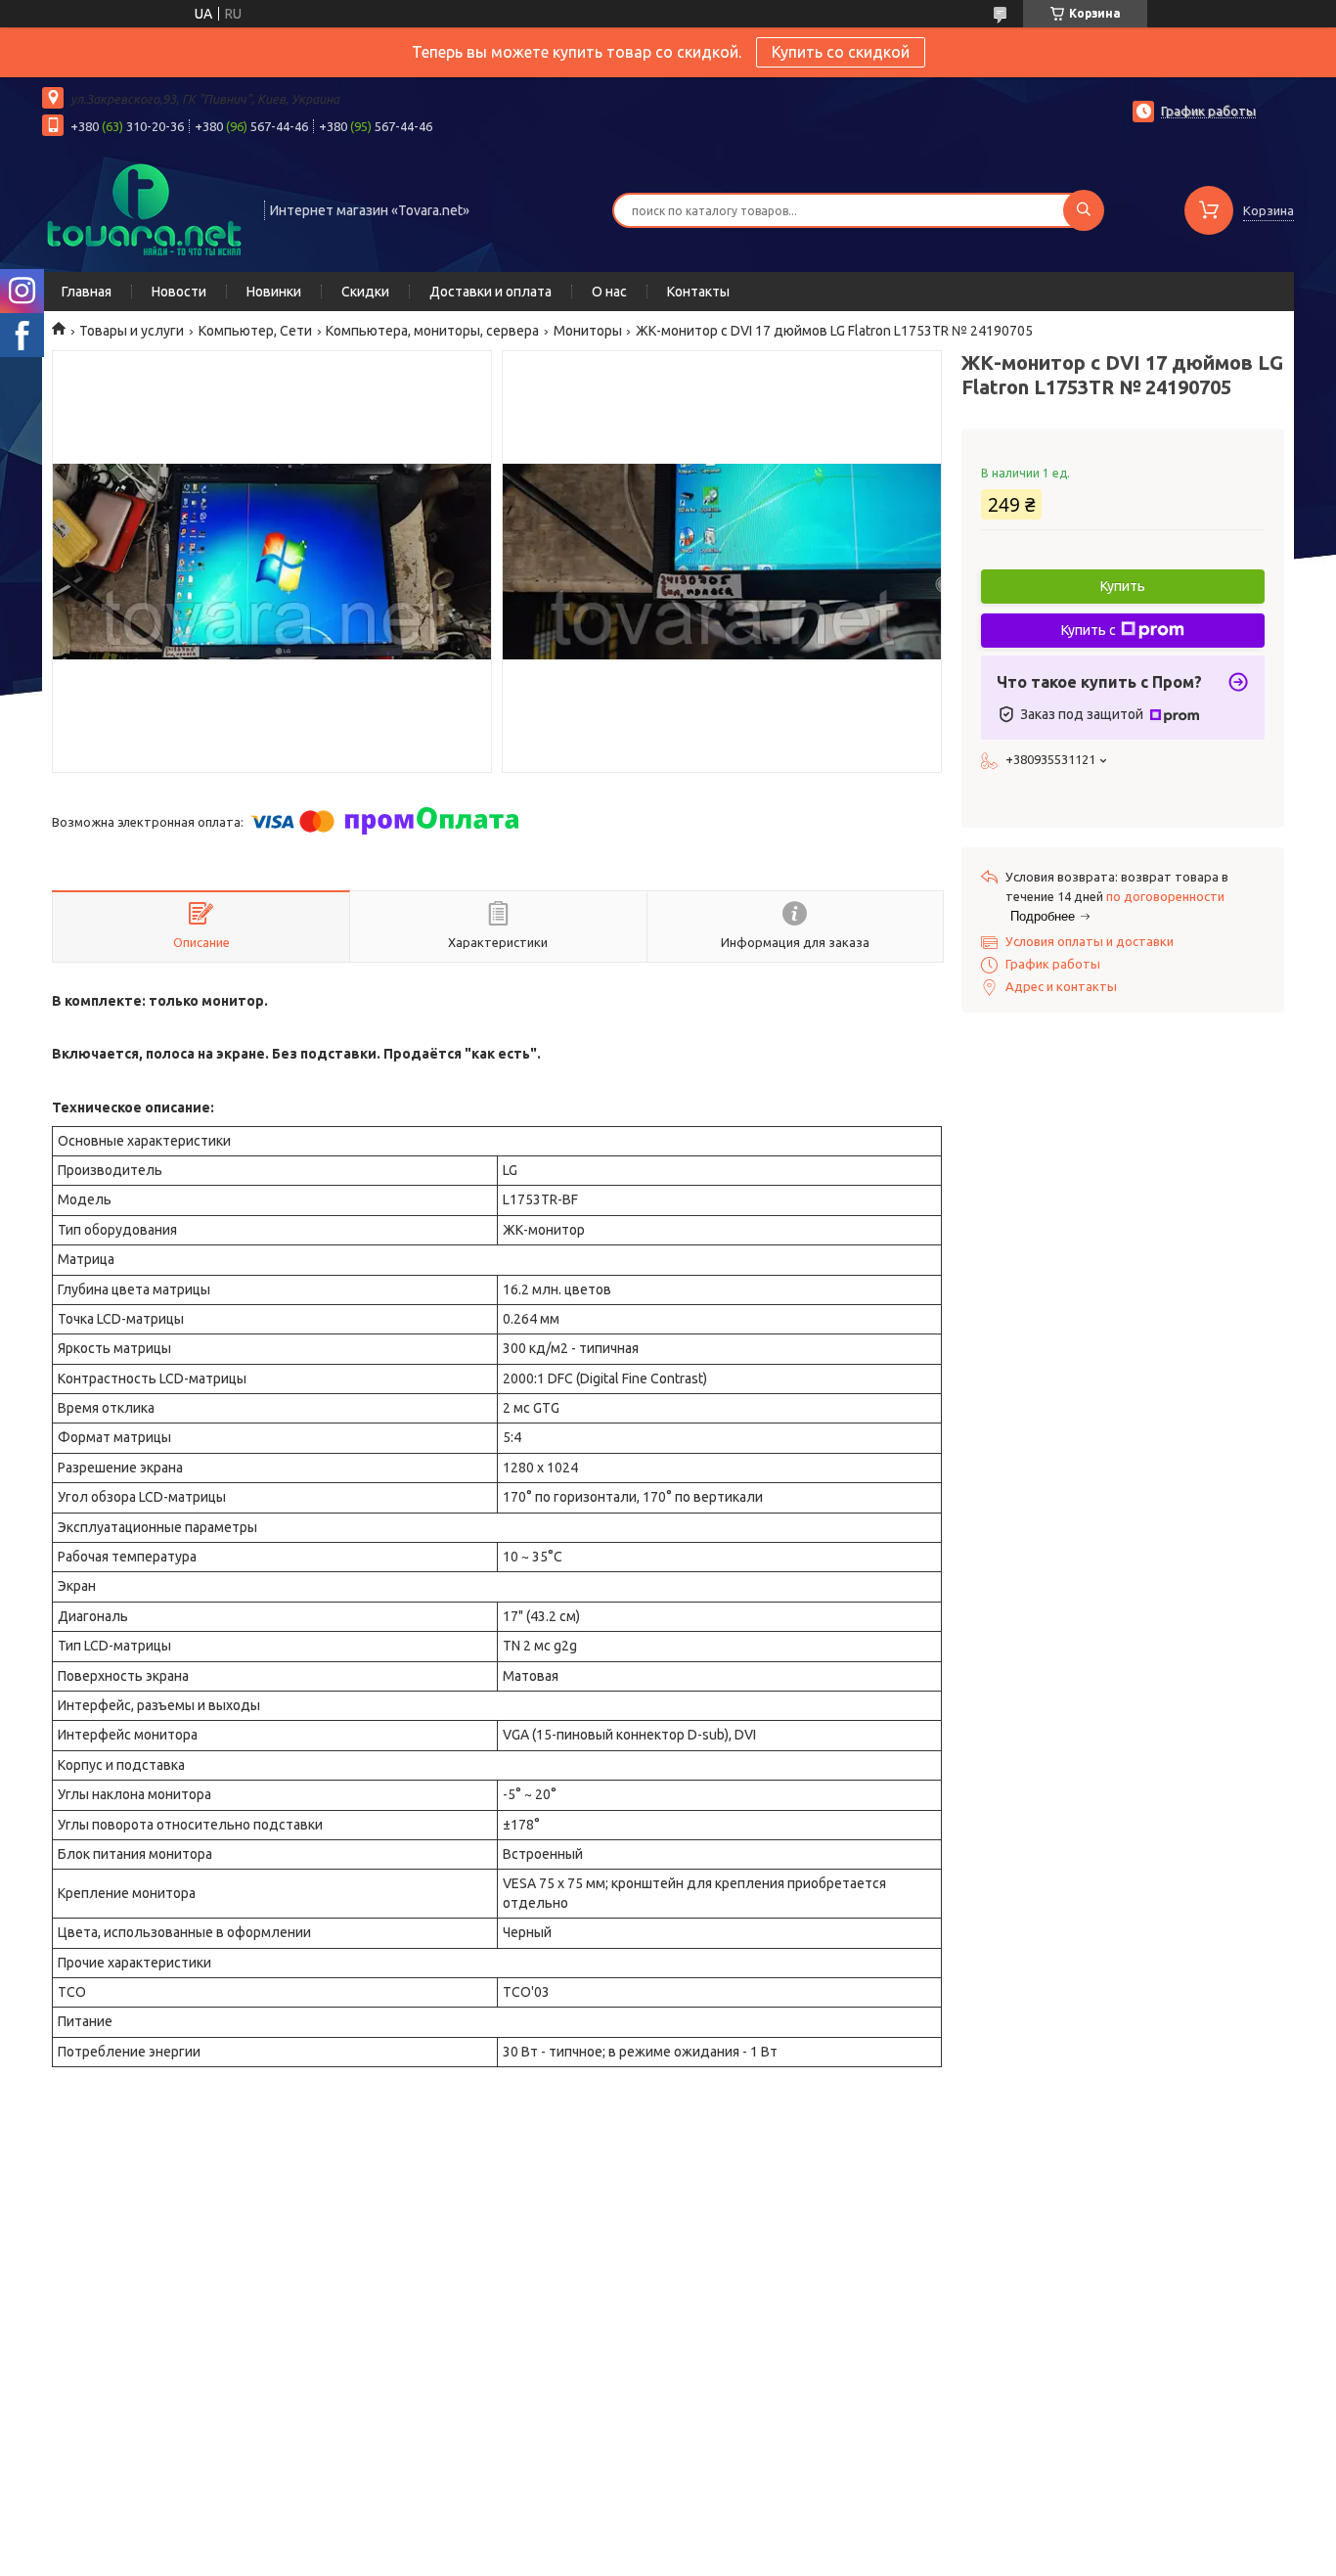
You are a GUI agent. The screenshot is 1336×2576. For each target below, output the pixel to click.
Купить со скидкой (841, 52)
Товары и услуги (132, 331)
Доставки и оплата (490, 292)
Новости (179, 292)
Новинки (274, 292)
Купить (1123, 586)
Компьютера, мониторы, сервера (432, 331)
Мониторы (588, 331)
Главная (87, 292)
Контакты (698, 292)
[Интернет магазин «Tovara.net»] (144, 208)
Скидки (365, 292)
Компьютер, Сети (255, 331)
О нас (609, 292)
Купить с (1089, 630)
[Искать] (1084, 210)
